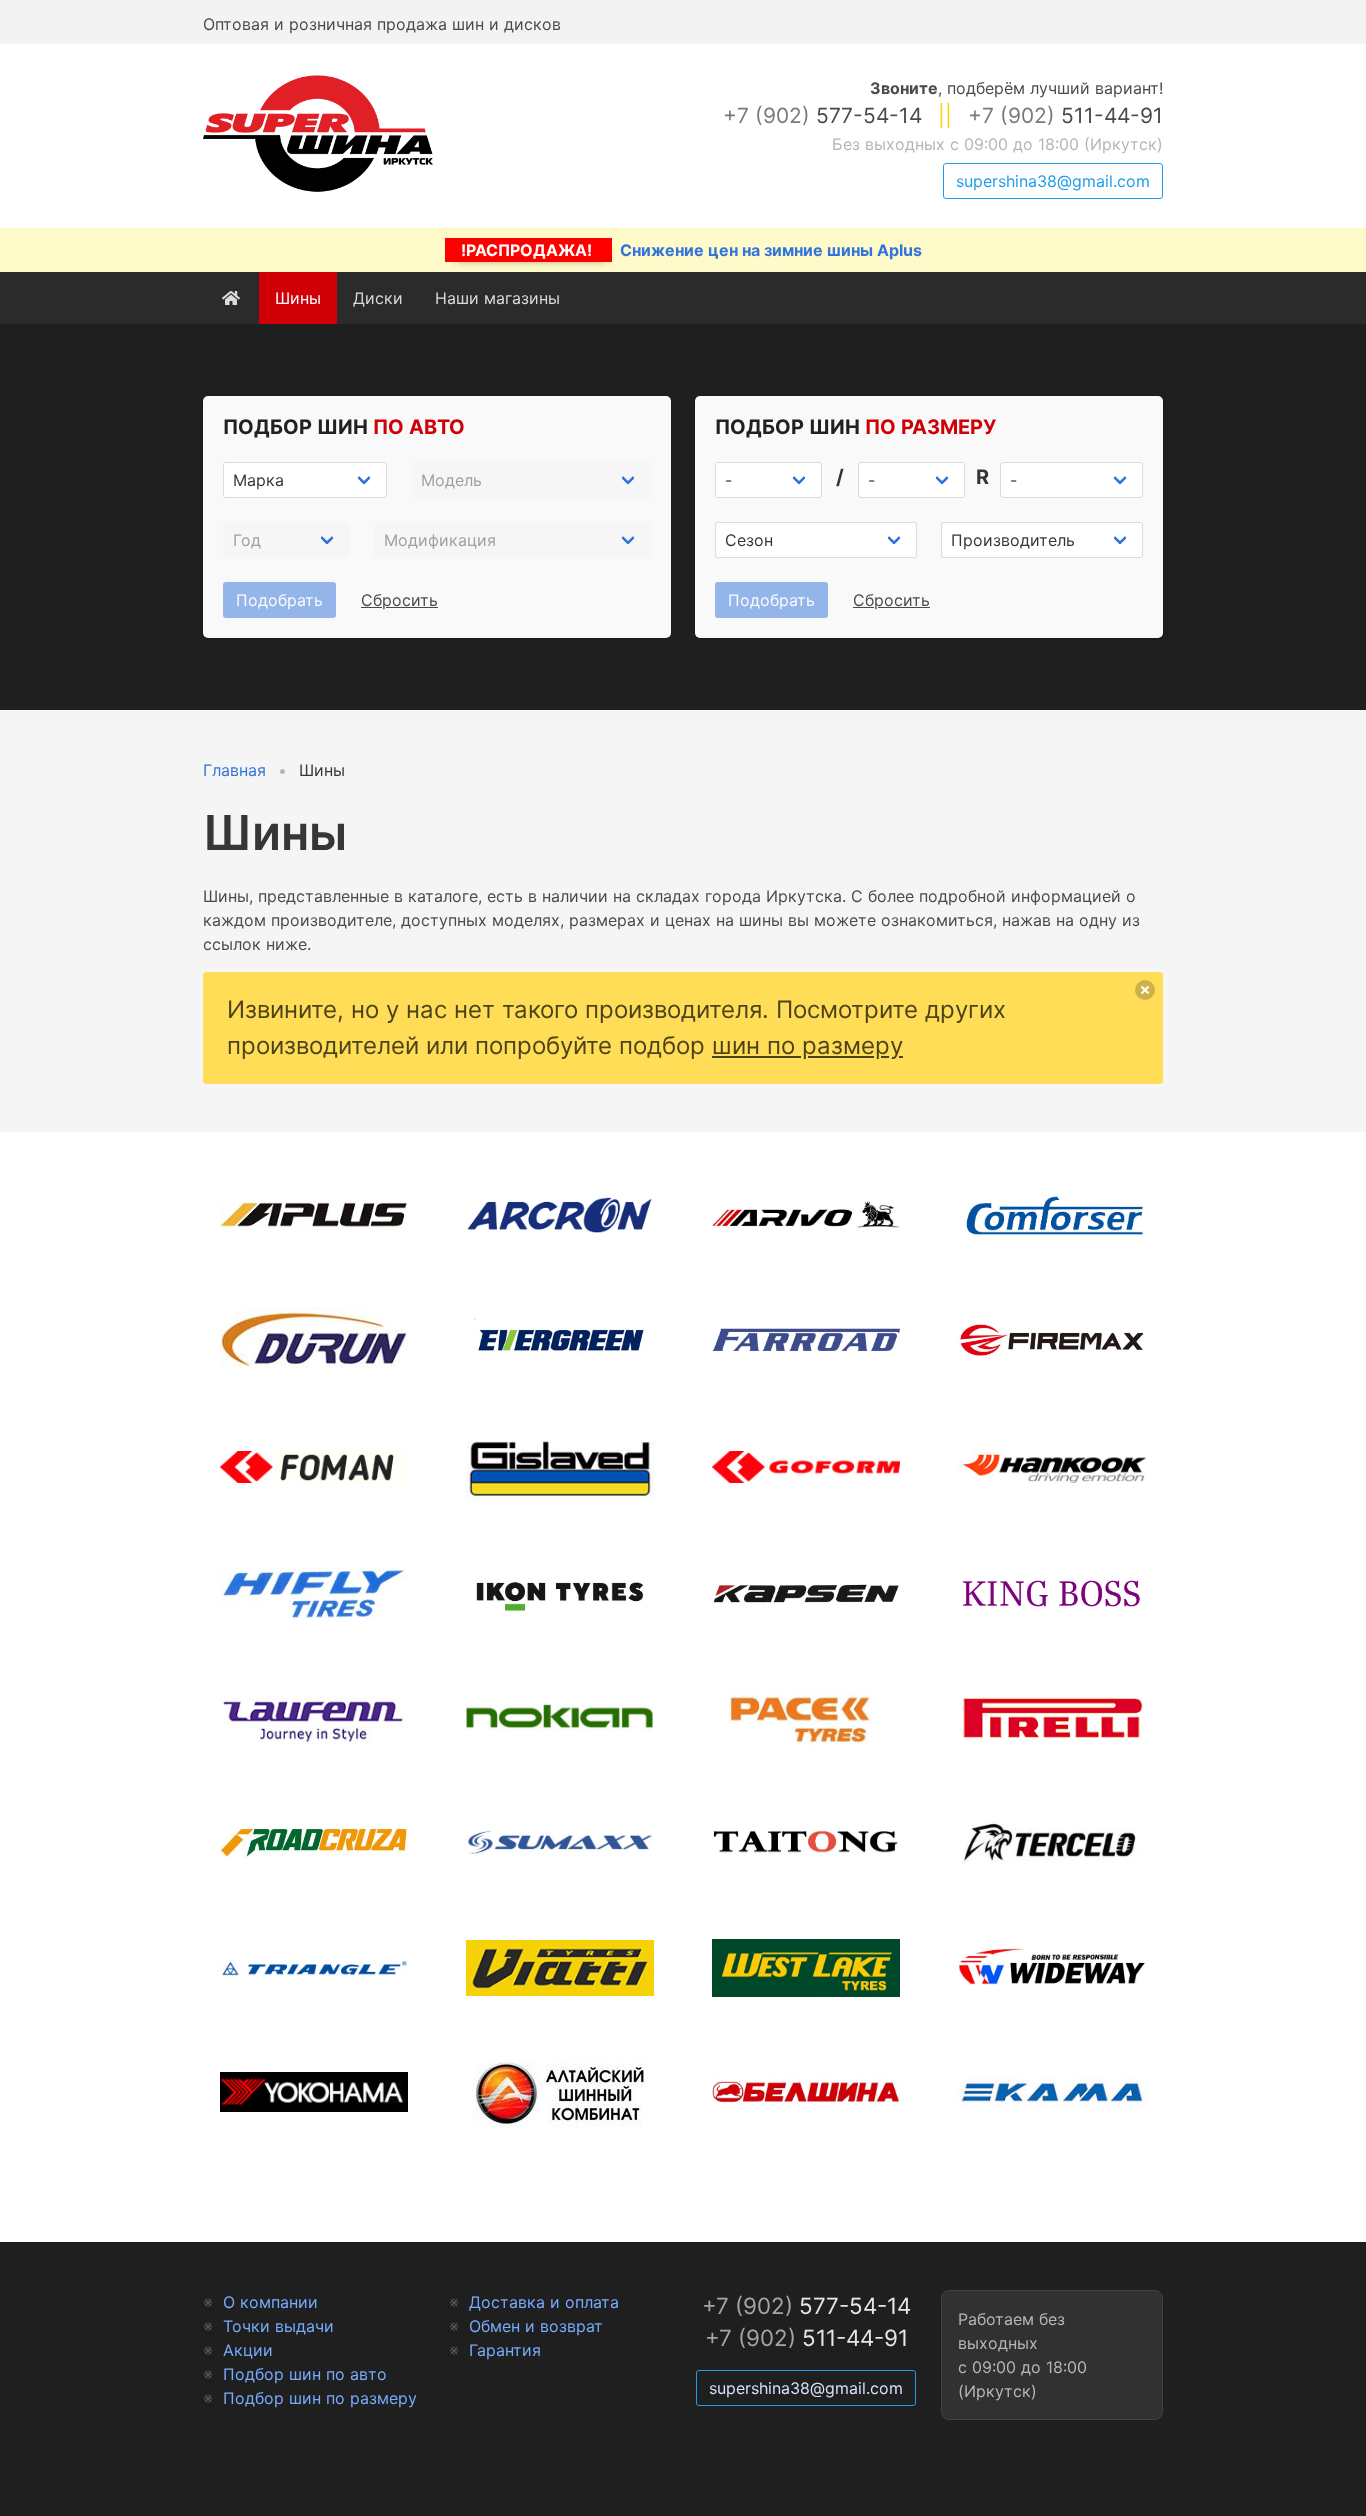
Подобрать (279, 600)
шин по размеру (807, 1045)
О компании (270, 2302)
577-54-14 (822, 115)
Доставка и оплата (544, 2302)
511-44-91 (1065, 115)
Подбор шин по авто (305, 2374)
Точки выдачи (278, 2326)
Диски (378, 298)
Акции (248, 2350)
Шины (298, 298)
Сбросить (399, 600)
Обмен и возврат (536, 2326)
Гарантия (505, 2350)
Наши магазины (497, 298)
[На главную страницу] (318, 192)
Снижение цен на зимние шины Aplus (691, 250)
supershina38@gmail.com (1053, 181)
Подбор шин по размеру (320, 2398)
